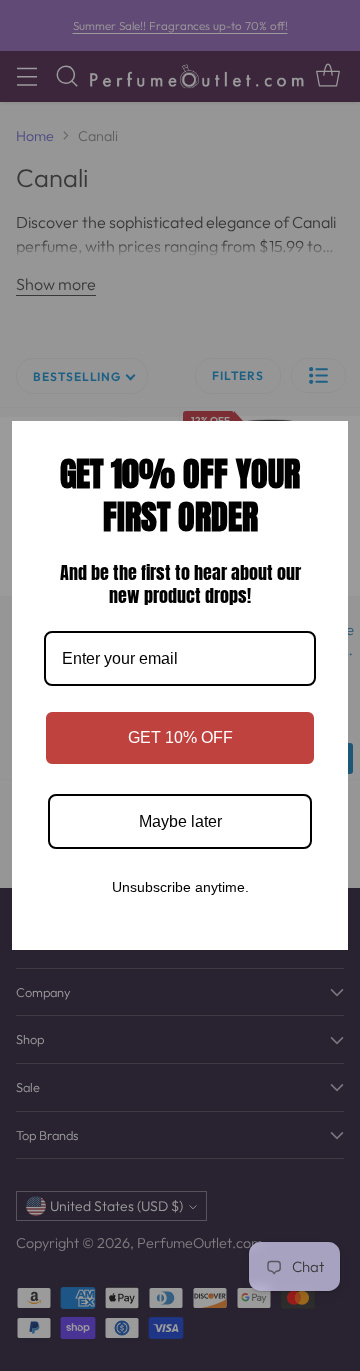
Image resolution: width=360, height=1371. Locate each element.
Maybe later (180, 821)
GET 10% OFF (180, 737)
